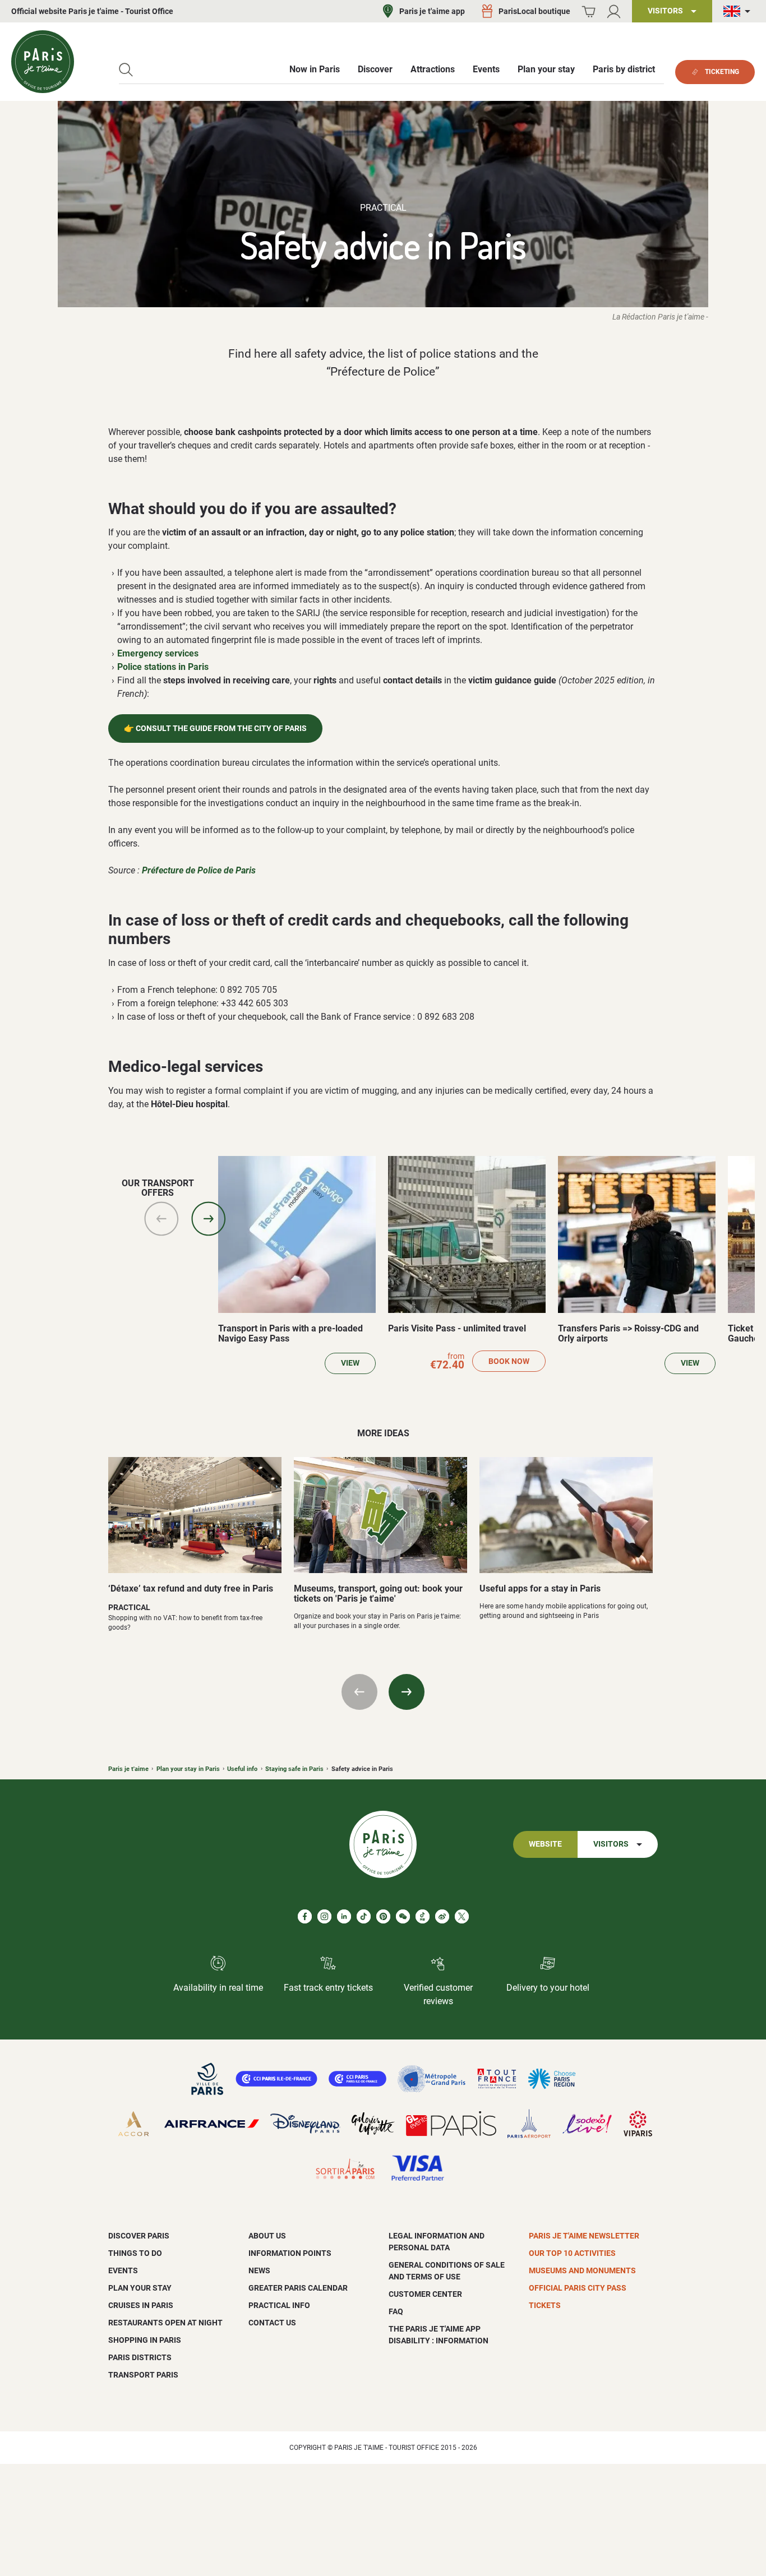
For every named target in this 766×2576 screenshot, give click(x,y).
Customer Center (425, 2294)
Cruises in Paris (141, 2305)
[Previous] (161, 1219)
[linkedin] (344, 1916)
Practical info (279, 2305)
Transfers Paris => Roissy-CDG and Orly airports (628, 1333)
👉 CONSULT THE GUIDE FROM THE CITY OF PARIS (215, 729)
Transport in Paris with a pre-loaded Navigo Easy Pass (290, 1333)
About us (267, 2236)
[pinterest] (383, 1916)
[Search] (126, 70)
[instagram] (324, 1916)
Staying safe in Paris (294, 1769)
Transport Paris (143, 2375)
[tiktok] (364, 1916)
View (350, 1363)
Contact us (272, 2323)
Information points (290, 2253)
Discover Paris (139, 2236)
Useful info (242, 1769)
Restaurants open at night (165, 2323)
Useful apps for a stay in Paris (540, 1588)
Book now (509, 1361)
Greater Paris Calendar (298, 2288)
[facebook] (305, 1916)
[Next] (209, 1219)
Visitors (611, 1844)
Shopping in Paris (145, 2340)
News (259, 2270)
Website (545, 1844)
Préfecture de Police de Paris (199, 870)
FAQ (396, 2311)
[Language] (739, 11)
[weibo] (442, 1916)
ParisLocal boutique (534, 11)
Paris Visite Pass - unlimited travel (457, 1328)
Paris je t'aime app (432, 11)
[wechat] (403, 1916)
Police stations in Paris (163, 667)
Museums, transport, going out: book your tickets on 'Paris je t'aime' (378, 1594)
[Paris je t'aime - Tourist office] (43, 62)
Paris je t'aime (128, 1769)
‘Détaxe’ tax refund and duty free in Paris (191, 1588)
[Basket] (589, 11)
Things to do (135, 2253)
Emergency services (158, 653)
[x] (462, 1916)
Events (123, 2270)
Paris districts (140, 2357)
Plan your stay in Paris (188, 1769)
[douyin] (423, 1916)
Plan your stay (140, 2288)
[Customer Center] (614, 11)
